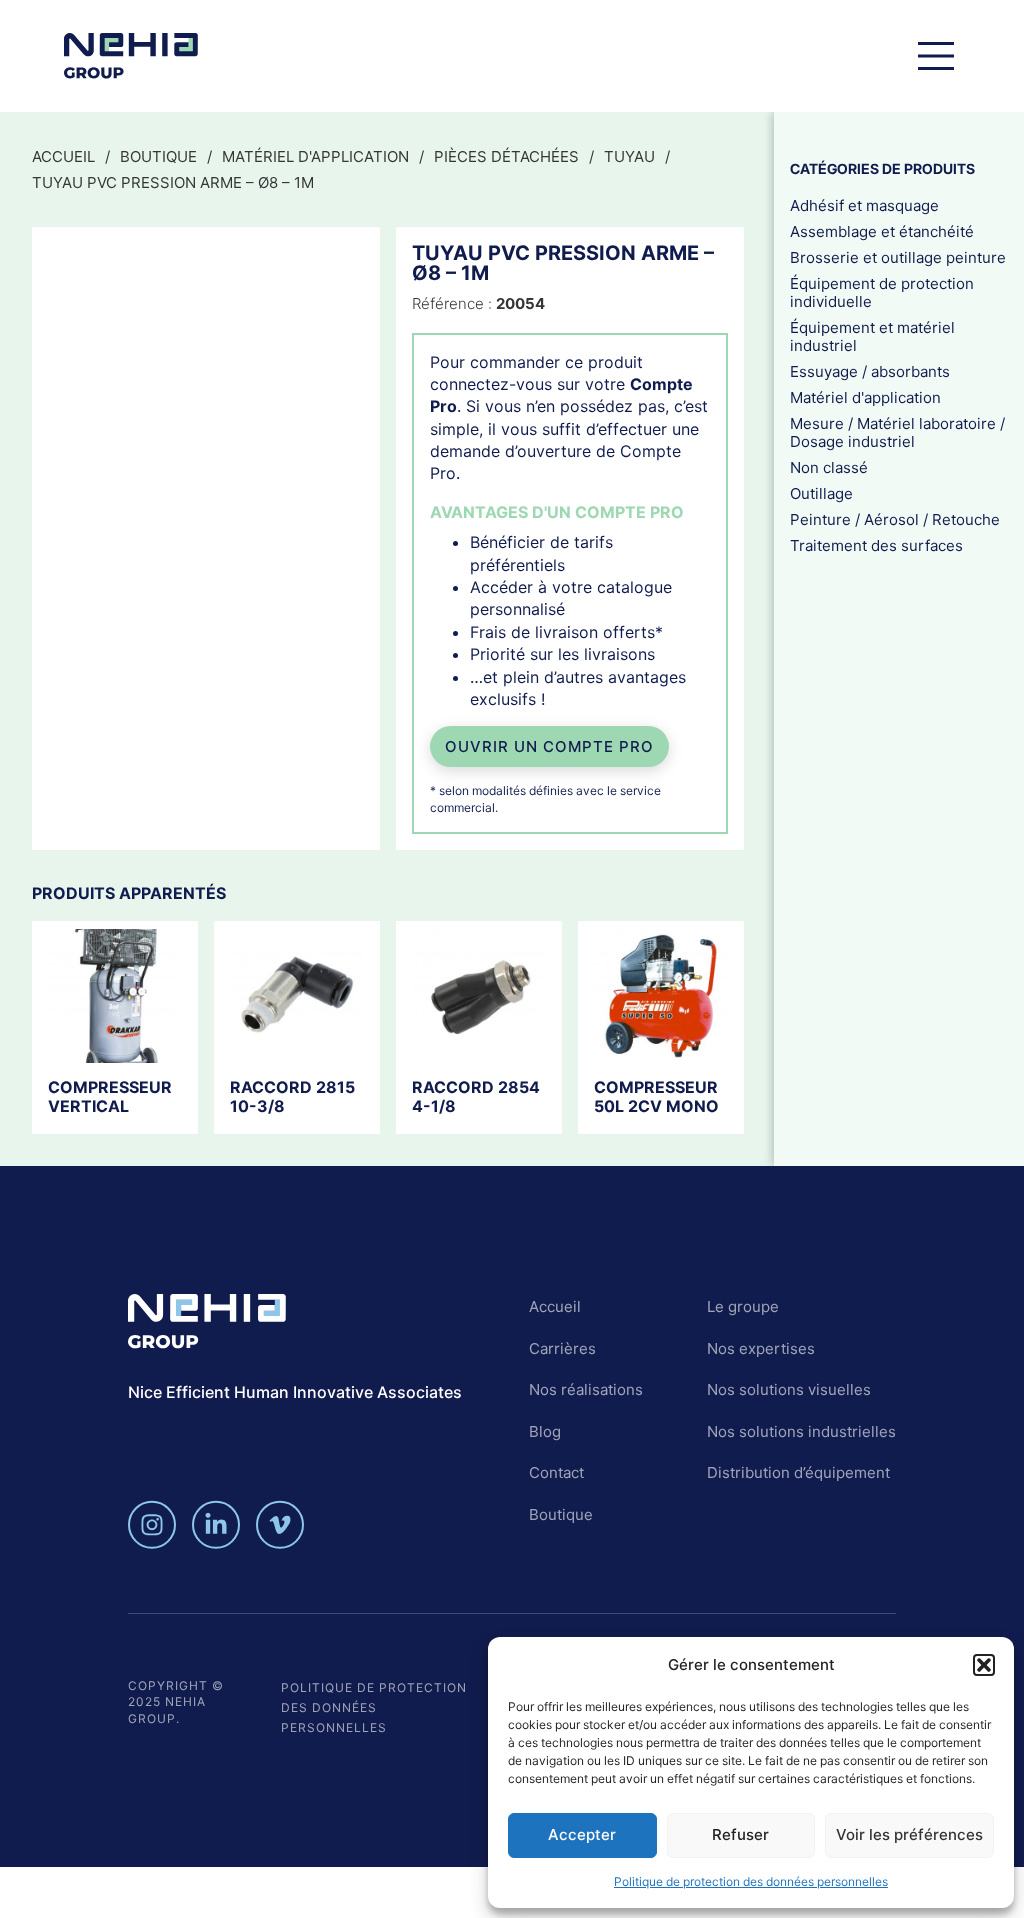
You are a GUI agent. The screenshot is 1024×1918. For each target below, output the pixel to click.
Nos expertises (761, 1348)
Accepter (582, 1834)
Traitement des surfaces (876, 545)
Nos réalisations (586, 1389)
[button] (984, 1665)
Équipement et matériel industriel (872, 336)
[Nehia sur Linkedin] (216, 1524)
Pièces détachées (506, 156)
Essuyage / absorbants (870, 371)
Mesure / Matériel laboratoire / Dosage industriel (897, 432)
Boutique (158, 156)
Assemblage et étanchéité (882, 231)
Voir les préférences (909, 1834)
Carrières (562, 1348)
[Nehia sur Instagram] (152, 1524)
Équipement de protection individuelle (882, 292)
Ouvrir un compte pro (549, 746)
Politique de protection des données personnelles (751, 1881)
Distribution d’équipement (798, 1472)
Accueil (63, 156)
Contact (556, 1472)
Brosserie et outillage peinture (898, 257)
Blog (545, 1431)
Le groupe (743, 1306)
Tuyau (629, 156)
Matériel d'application (315, 156)
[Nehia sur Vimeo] (280, 1524)
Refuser (740, 1834)
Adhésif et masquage (864, 205)
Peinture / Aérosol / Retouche (895, 519)
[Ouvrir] (936, 56)
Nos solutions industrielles (801, 1431)
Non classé (829, 467)
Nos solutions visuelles (789, 1389)
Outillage (821, 493)
